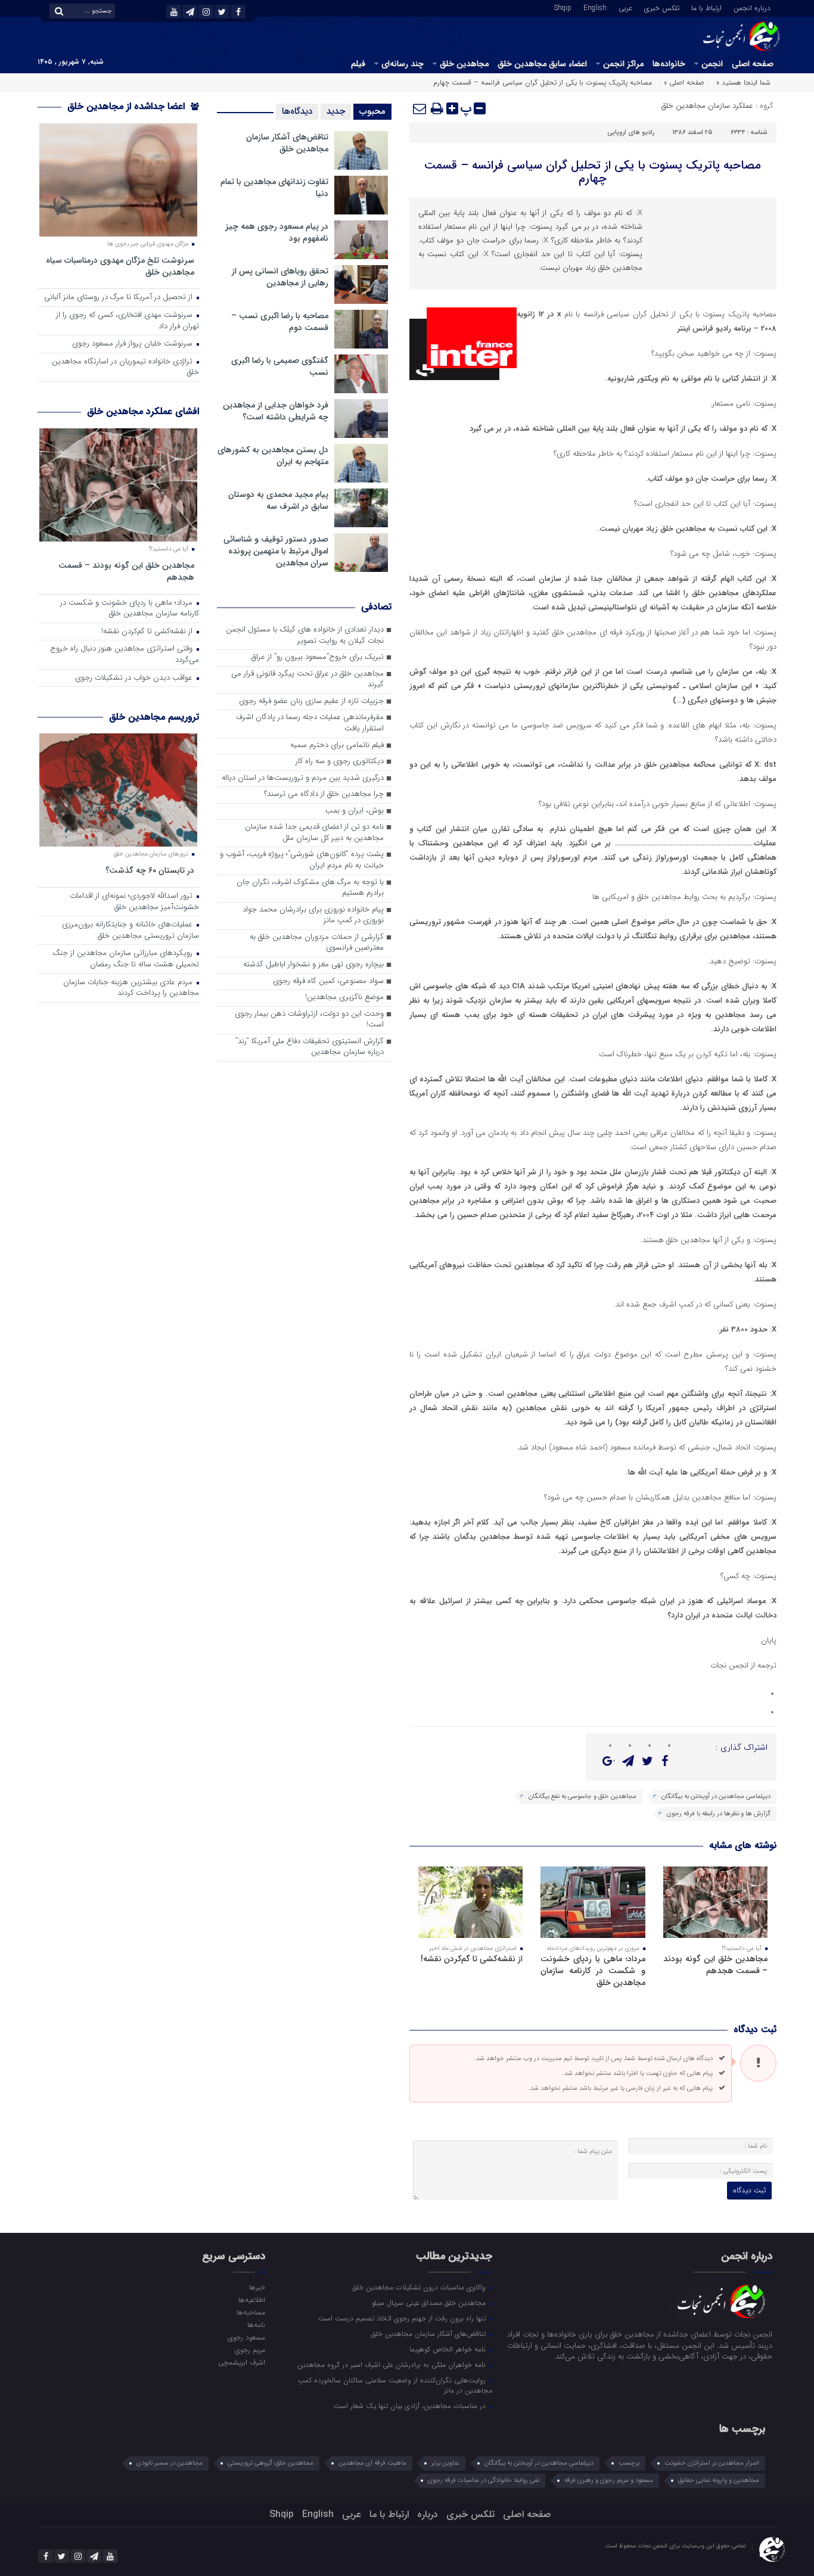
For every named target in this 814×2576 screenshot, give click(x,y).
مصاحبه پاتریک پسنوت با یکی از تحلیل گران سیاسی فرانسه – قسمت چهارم (593, 172)
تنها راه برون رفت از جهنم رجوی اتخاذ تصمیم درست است (403, 2318)
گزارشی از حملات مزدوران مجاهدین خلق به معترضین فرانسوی (317, 943)
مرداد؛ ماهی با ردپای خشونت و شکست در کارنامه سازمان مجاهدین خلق (593, 1971)
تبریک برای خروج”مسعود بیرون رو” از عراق (318, 657)
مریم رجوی (250, 2350)
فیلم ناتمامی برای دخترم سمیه (337, 746)
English (595, 7)
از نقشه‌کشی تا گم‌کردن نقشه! (472, 1959)
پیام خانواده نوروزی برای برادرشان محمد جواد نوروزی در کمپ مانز (313, 916)
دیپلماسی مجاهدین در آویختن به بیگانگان (716, 1796)
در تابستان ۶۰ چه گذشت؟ (150, 870)
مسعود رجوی (246, 2337)
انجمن (712, 64)
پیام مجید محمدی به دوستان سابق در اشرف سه (278, 500)
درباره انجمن (752, 7)
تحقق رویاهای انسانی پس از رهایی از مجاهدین (280, 277)
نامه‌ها (256, 2325)
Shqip (563, 7)
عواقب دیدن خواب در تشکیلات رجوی (135, 678)
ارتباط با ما (706, 7)
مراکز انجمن (623, 64)
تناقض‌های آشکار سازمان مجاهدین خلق (287, 143)
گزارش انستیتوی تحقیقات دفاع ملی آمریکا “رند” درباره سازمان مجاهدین (310, 1047)
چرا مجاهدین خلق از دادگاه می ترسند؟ (324, 794)
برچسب (629, 2463)
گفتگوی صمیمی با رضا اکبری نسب (280, 366)
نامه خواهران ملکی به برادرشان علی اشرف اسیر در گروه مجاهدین (393, 2365)
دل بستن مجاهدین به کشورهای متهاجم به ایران (273, 456)
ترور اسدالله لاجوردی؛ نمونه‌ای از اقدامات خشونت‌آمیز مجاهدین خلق (134, 902)
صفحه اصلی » (684, 83)
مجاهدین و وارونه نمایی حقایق (719, 2480)
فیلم (358, 64)
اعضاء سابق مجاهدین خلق (542, 64)
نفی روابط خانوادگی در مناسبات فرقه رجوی (484, 2480)
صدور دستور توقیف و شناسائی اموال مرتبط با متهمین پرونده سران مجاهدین (276, 551)
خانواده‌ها (669, 64)
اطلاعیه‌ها (251, 2300)
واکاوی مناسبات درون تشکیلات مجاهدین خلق (420, 2287)
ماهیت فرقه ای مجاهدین (372, 2463)
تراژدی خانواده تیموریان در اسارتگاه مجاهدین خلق (125, 368)
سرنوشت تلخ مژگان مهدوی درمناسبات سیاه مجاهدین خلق (120, 266)
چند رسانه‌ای (403, 64)
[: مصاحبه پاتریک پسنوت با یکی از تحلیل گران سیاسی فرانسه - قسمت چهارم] (420, 108)
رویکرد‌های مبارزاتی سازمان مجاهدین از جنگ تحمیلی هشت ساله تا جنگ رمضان (126, 959)
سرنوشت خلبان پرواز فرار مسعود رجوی (133, 344)
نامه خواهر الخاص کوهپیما (449, 2349)
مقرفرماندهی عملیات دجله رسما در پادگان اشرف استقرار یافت (310, 723)
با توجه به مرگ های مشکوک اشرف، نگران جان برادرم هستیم (310, 888)
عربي (625, 7)
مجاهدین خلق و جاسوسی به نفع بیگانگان (582, 1796)
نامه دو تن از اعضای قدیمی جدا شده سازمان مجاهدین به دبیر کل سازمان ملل (314, 833)
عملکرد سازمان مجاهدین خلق (707, 106)
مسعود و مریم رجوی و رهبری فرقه (609, 2480)
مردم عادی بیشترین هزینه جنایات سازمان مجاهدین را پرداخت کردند (131, 988)
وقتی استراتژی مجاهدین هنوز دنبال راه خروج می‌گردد (125, 655)
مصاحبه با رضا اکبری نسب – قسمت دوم (280, 322)
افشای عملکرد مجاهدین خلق (143, 411)
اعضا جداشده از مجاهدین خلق (128, 106)
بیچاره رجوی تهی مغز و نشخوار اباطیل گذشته (313, 965)
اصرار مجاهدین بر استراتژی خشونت (712, 2463)
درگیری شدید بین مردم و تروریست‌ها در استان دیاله (303, 778)
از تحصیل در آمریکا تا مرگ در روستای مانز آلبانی (119, 298)
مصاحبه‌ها (251, 2312)
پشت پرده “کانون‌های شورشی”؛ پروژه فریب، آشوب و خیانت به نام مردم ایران (302, 860)
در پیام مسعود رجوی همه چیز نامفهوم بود (277, 232)
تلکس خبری (662, 7)
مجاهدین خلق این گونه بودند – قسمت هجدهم (715, 1965)
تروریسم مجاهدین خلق (154, 717)
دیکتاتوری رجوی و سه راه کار (340, 762)
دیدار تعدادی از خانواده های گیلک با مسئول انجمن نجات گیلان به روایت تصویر (305, 636)
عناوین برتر (445, 2463)
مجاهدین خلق (464, 64)
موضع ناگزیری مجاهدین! (344, 998)
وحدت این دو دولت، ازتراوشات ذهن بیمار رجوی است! (309, 1020)
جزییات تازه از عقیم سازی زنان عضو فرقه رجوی (311, 701)
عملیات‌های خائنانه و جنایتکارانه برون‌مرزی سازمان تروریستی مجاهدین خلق (131, 931)
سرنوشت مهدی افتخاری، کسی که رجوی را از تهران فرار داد (128, 321)
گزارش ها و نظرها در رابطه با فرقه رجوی (719, 1814)
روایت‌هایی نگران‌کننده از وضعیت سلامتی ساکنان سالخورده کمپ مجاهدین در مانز (395, 2385)
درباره (428, 2514)
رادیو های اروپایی (631, 133)
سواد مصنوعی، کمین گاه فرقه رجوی (328, 981)
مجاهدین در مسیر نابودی (170, 2463)
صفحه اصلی (753, 64)
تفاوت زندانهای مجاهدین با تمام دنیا (274, 188)
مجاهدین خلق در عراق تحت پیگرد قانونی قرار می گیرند (307, 680)
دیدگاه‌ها (297, 111)
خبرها (257, 2287)
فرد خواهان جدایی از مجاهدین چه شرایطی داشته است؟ (276, 411)
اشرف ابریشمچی (241, 2362)
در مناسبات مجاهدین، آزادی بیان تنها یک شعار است (411, 2406)
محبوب (372, 111)
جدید (336, 111)
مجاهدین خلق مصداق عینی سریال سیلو (430, 2303)
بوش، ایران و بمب (355, 811)
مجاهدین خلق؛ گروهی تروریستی (271, 2463)
